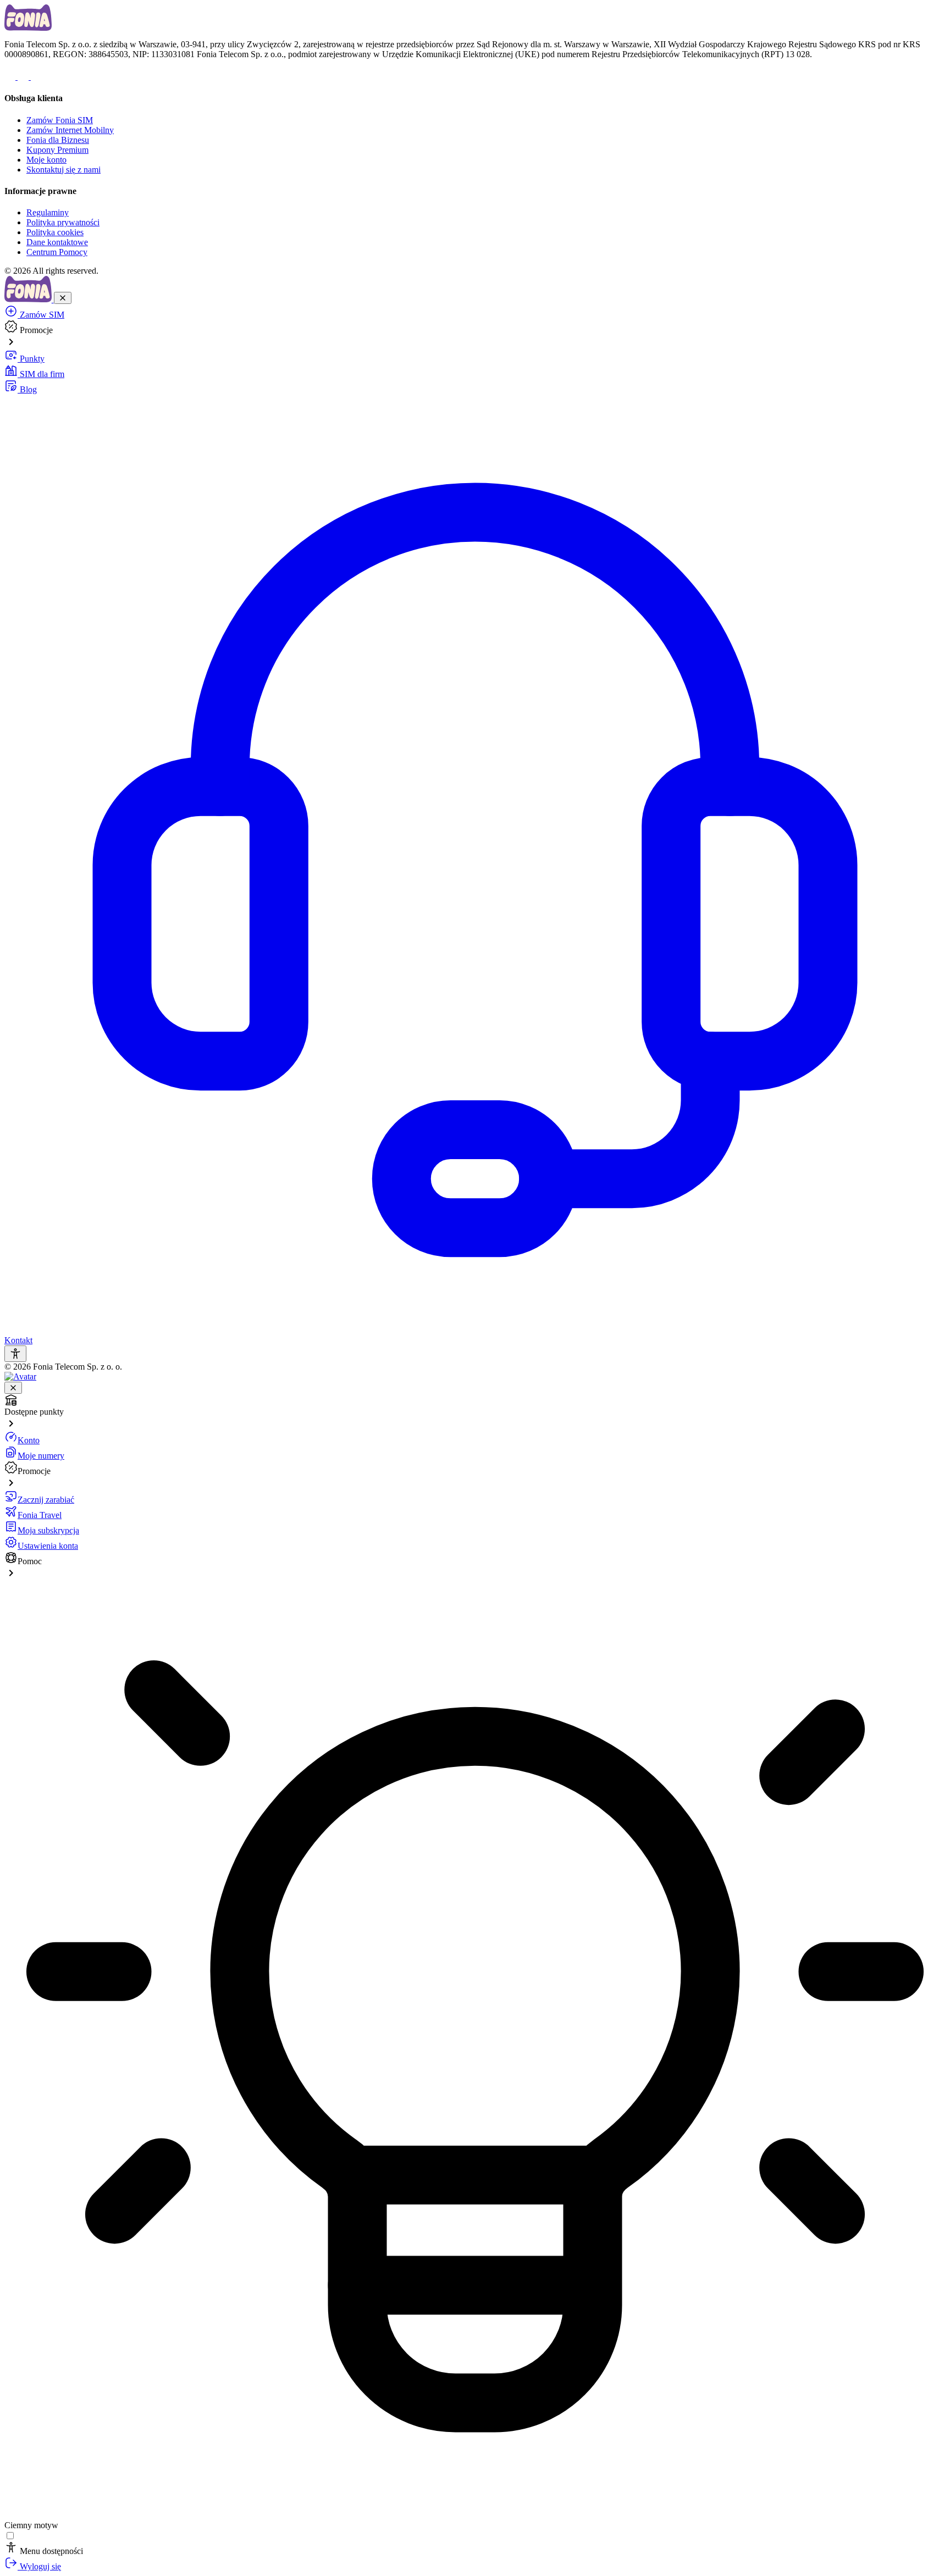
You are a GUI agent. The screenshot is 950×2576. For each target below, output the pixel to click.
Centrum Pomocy (57, 252)
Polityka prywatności (63, 222)
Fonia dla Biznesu (58, 140)
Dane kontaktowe (57, 242)
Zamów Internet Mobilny (70, 130)
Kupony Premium (57, 150)
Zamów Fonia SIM (60, 120)
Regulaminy (48, 212)
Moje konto (46, 160)
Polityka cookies (55, 232)
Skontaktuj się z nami (63, 170)
